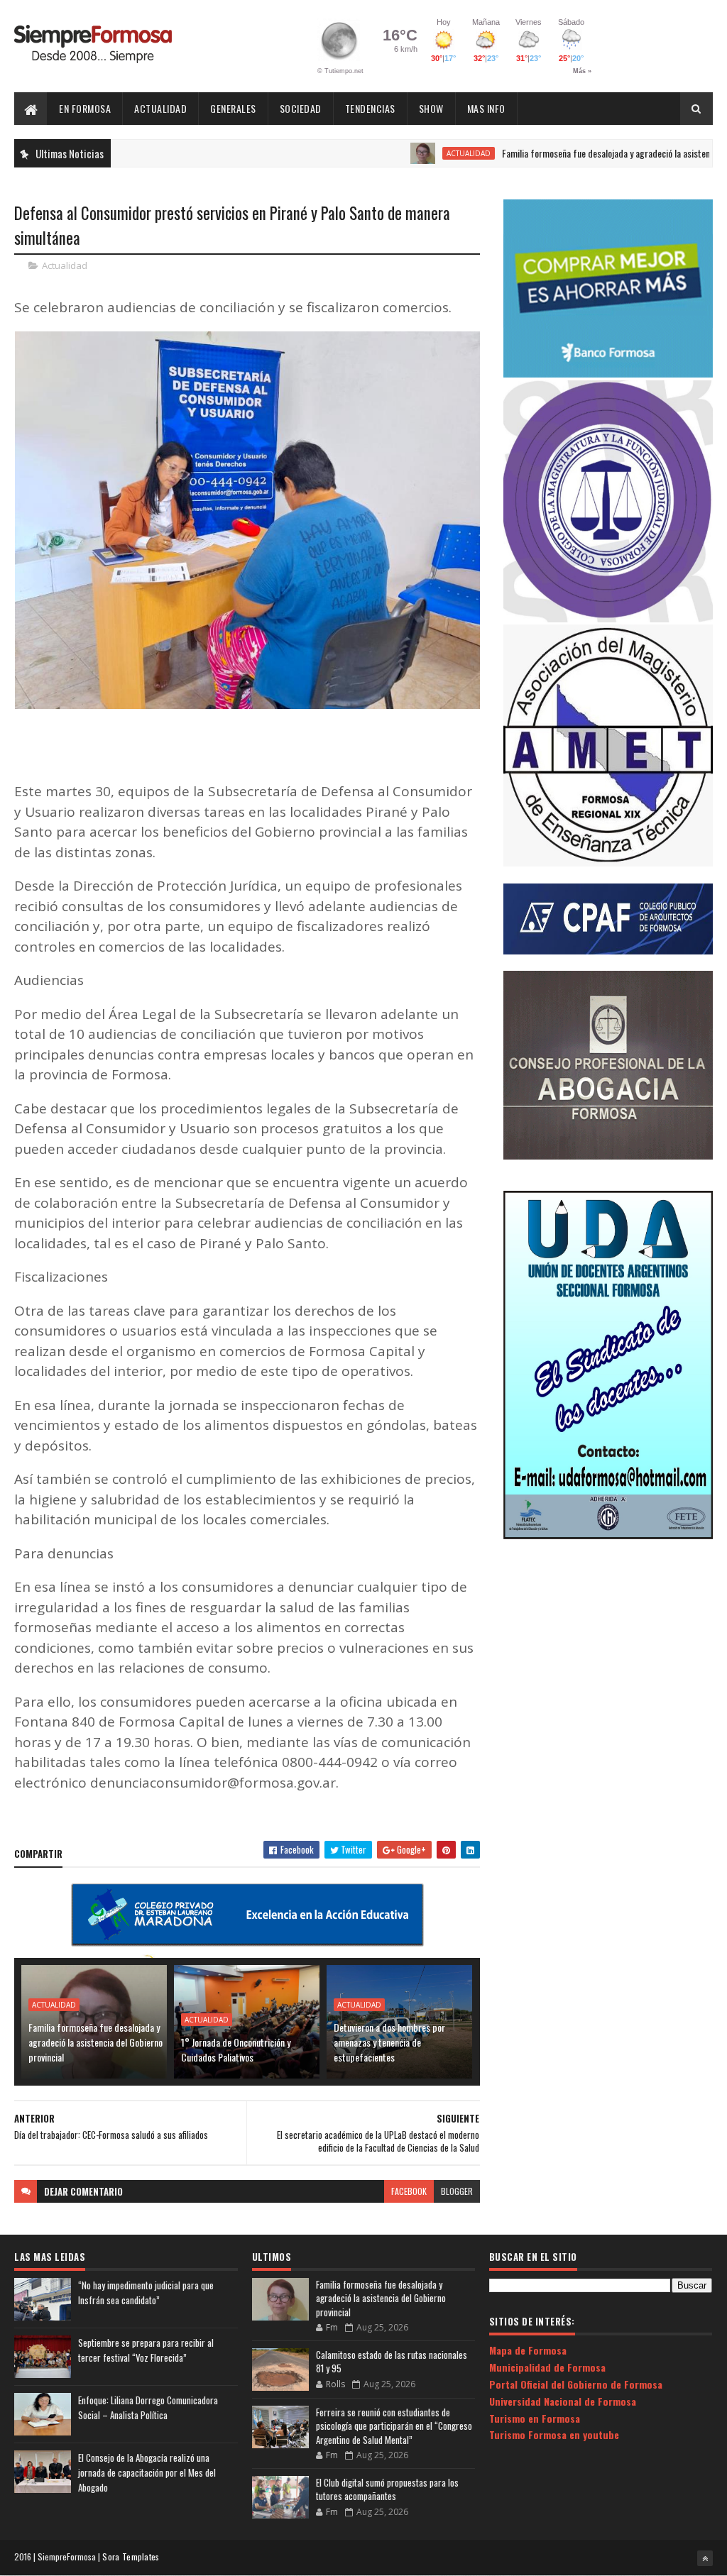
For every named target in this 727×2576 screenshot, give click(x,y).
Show (431, 108)
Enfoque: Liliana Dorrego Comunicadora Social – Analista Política (148, 2407)
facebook (409, 2191)
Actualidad (160, 108)
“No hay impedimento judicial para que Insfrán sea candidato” (146, 2292)
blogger (457, 2191)
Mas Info (486, 108)
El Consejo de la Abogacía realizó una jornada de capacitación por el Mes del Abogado (147, 2472)
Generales (233, 108)
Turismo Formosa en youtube (554, 2434)
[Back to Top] (705, 2558)
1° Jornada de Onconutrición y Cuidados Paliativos (236, 2049)
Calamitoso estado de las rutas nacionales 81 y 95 (392, 2362)
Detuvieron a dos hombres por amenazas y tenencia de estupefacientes (389, 2042)
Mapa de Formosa (528, 2350)
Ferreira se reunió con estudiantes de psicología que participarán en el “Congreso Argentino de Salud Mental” (394, 2426)
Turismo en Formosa (535, 2418)
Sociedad (301, 108)
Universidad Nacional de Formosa (563, 2401)
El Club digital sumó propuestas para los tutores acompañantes (387, 2489)
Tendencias (370, 108)
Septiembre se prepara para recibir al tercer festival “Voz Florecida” (146, 2350)
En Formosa (85, 108)
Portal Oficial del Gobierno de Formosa (576, 2384)
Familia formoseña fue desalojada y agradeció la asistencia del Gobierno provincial (95, 2042)
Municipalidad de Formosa (547, 2367)
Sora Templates (131, 2556)
